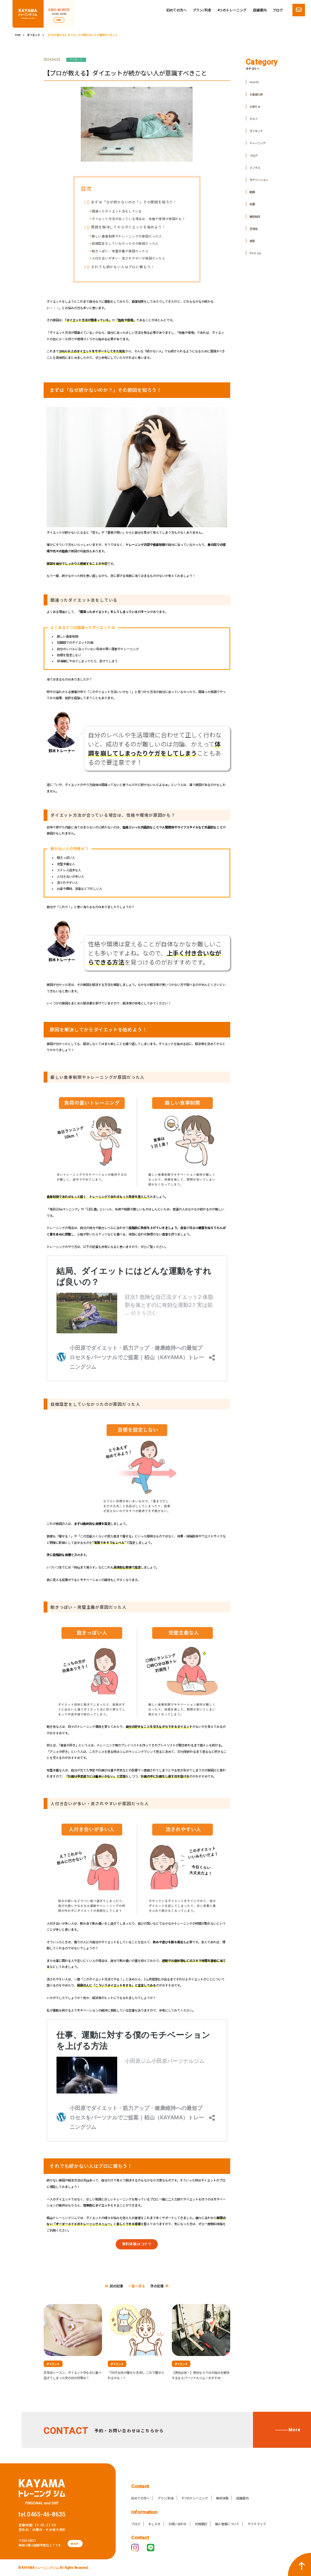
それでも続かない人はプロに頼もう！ (119, 267)
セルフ (254, 119)
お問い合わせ (177, 2524)
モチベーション (259, 180)
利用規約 (201, 2524)
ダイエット (34, 35)
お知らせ (255, 106)
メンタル (255, 167)
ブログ (278, 10)
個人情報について (227, 2524)
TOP (18, 35)
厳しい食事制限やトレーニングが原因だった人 (127, 236)
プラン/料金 (202, 10)
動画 (252, 192)
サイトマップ (257, 2524)
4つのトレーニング (232, 10)
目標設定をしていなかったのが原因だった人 (125, 243)
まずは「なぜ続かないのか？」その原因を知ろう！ (130, 202)
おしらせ (154, 2524)
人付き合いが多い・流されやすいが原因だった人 (129, 258)
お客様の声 (256, 94)
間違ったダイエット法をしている (117, 211)
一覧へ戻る (137, 2286)
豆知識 (254, 229)
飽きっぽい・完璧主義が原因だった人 (120, 251)
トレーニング (258, 143)
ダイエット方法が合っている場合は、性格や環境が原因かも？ (139, 218)
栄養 (252, 204)
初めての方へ (176, 10)
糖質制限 (255, 216)
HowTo (254, 82)
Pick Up (255, 253)
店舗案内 (260, 10)
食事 (252, 241)
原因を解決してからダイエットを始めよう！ (125, 227)
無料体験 (222, 2498)
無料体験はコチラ (137, 2244)
